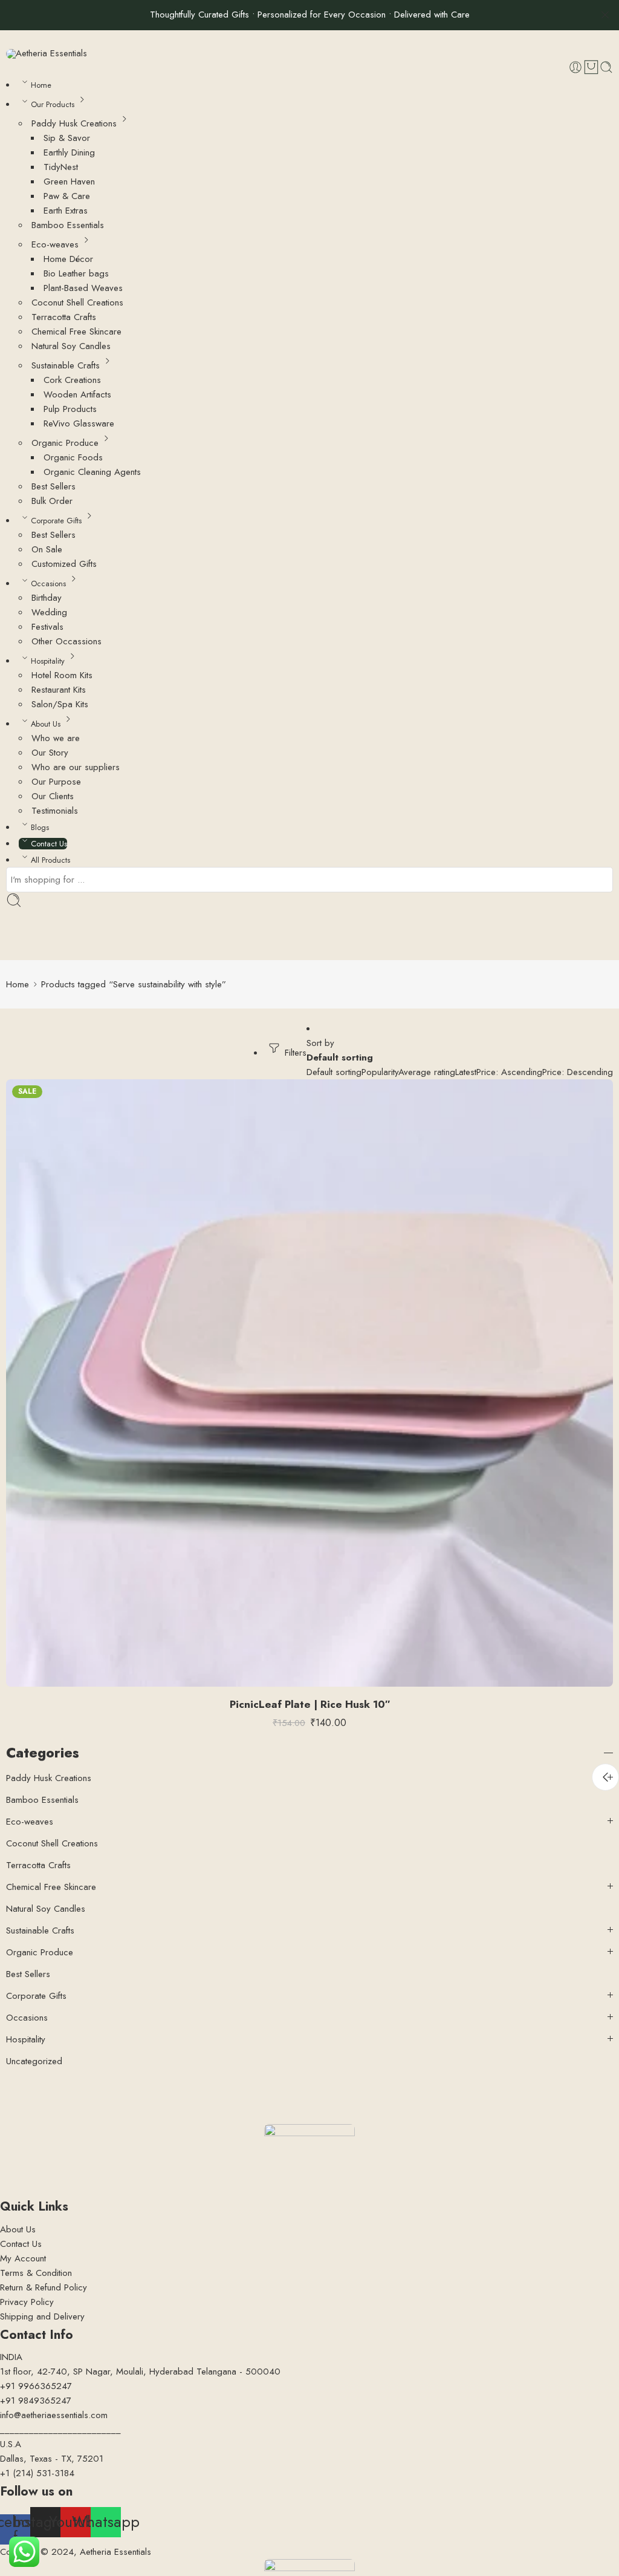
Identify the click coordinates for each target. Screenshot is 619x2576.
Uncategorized (34, 2061)
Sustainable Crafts (66, 365)
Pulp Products (70, 409)
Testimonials (55, 811)
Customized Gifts (64, 564)
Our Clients (53, 796)
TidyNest (61, 167)
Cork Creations (72, 380)
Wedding (49, 612)
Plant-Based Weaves (83, 288)
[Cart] (591, 67)
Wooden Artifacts (77, 394)
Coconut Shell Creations (77, 302)
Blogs (40, 827)
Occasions (48, 584)
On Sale (47, 549)
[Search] (606, 67)
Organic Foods (73, 457)
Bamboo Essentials (68, 225)
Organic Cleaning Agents (92, 472)
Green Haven (69, 181)
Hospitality (48, 661)
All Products (50, 860)
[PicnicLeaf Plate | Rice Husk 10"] (309, 1383)
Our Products (53, 104)
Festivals (47, 627)
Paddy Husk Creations (74, 123)
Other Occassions (66, 641)
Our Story (50, 753)
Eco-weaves (55, 244)
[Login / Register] (575, 67)
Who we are (56, 738)
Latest (466, 1072)
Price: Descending (578, 1072)
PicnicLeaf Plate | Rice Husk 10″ (310, 1704)
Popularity (380, 1072)
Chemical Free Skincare (76, 332)
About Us (46, 724)
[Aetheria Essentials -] (47, 54)
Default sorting (340, 1058)
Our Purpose (56, 782)
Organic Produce (65, 443)
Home (41, 85)
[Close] (605, 15)
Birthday (47, 598)
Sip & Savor (67, 138)
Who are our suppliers (76, 767)
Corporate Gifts (56, 521)
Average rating (427, 1072)
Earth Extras (66, 211)
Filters (294, 1053)
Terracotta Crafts (64, 317)
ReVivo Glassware (79, 423)
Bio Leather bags (76, 273)
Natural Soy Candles (71, 346)
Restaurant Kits (59, 690)
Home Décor (68, 259)
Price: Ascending (509, 1072)
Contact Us (49, 844)
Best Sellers (53, 486)
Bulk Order (52, 501)
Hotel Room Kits (62, 675)
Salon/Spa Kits (60, 704)
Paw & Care (67, 196)
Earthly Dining (69, 152)
